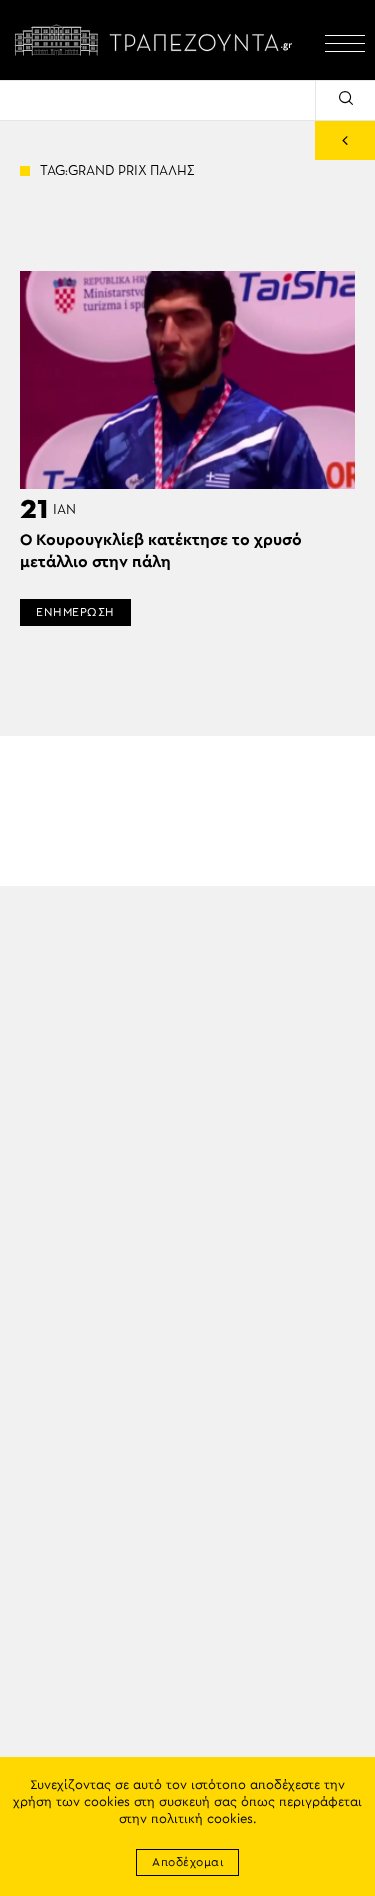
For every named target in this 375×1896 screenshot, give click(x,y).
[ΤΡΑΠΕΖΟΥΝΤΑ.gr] (157, 40)
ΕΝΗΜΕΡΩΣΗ (75, 612)
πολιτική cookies (202, 1819)
